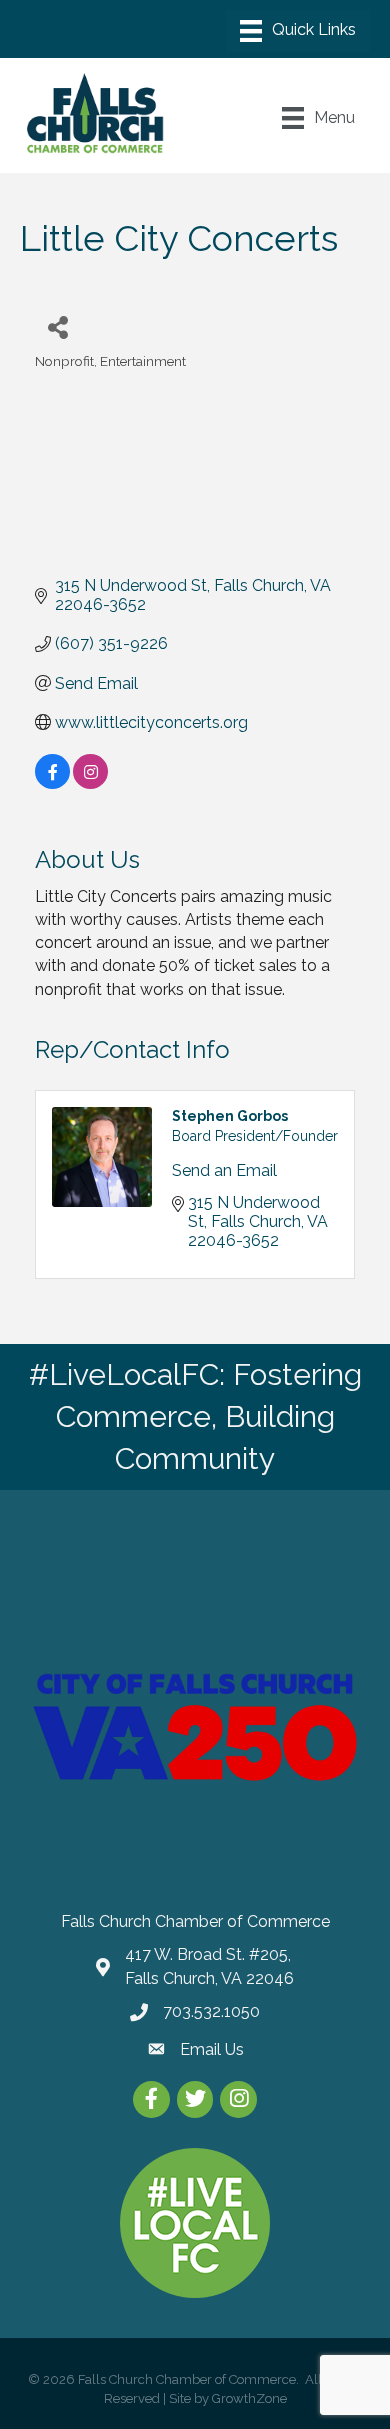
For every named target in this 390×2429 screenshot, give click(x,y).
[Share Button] (57, 326)
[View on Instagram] (90, 783)
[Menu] (298, 31)
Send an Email (224, 1170)
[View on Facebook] (52, 783)
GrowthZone (249, 2398)
